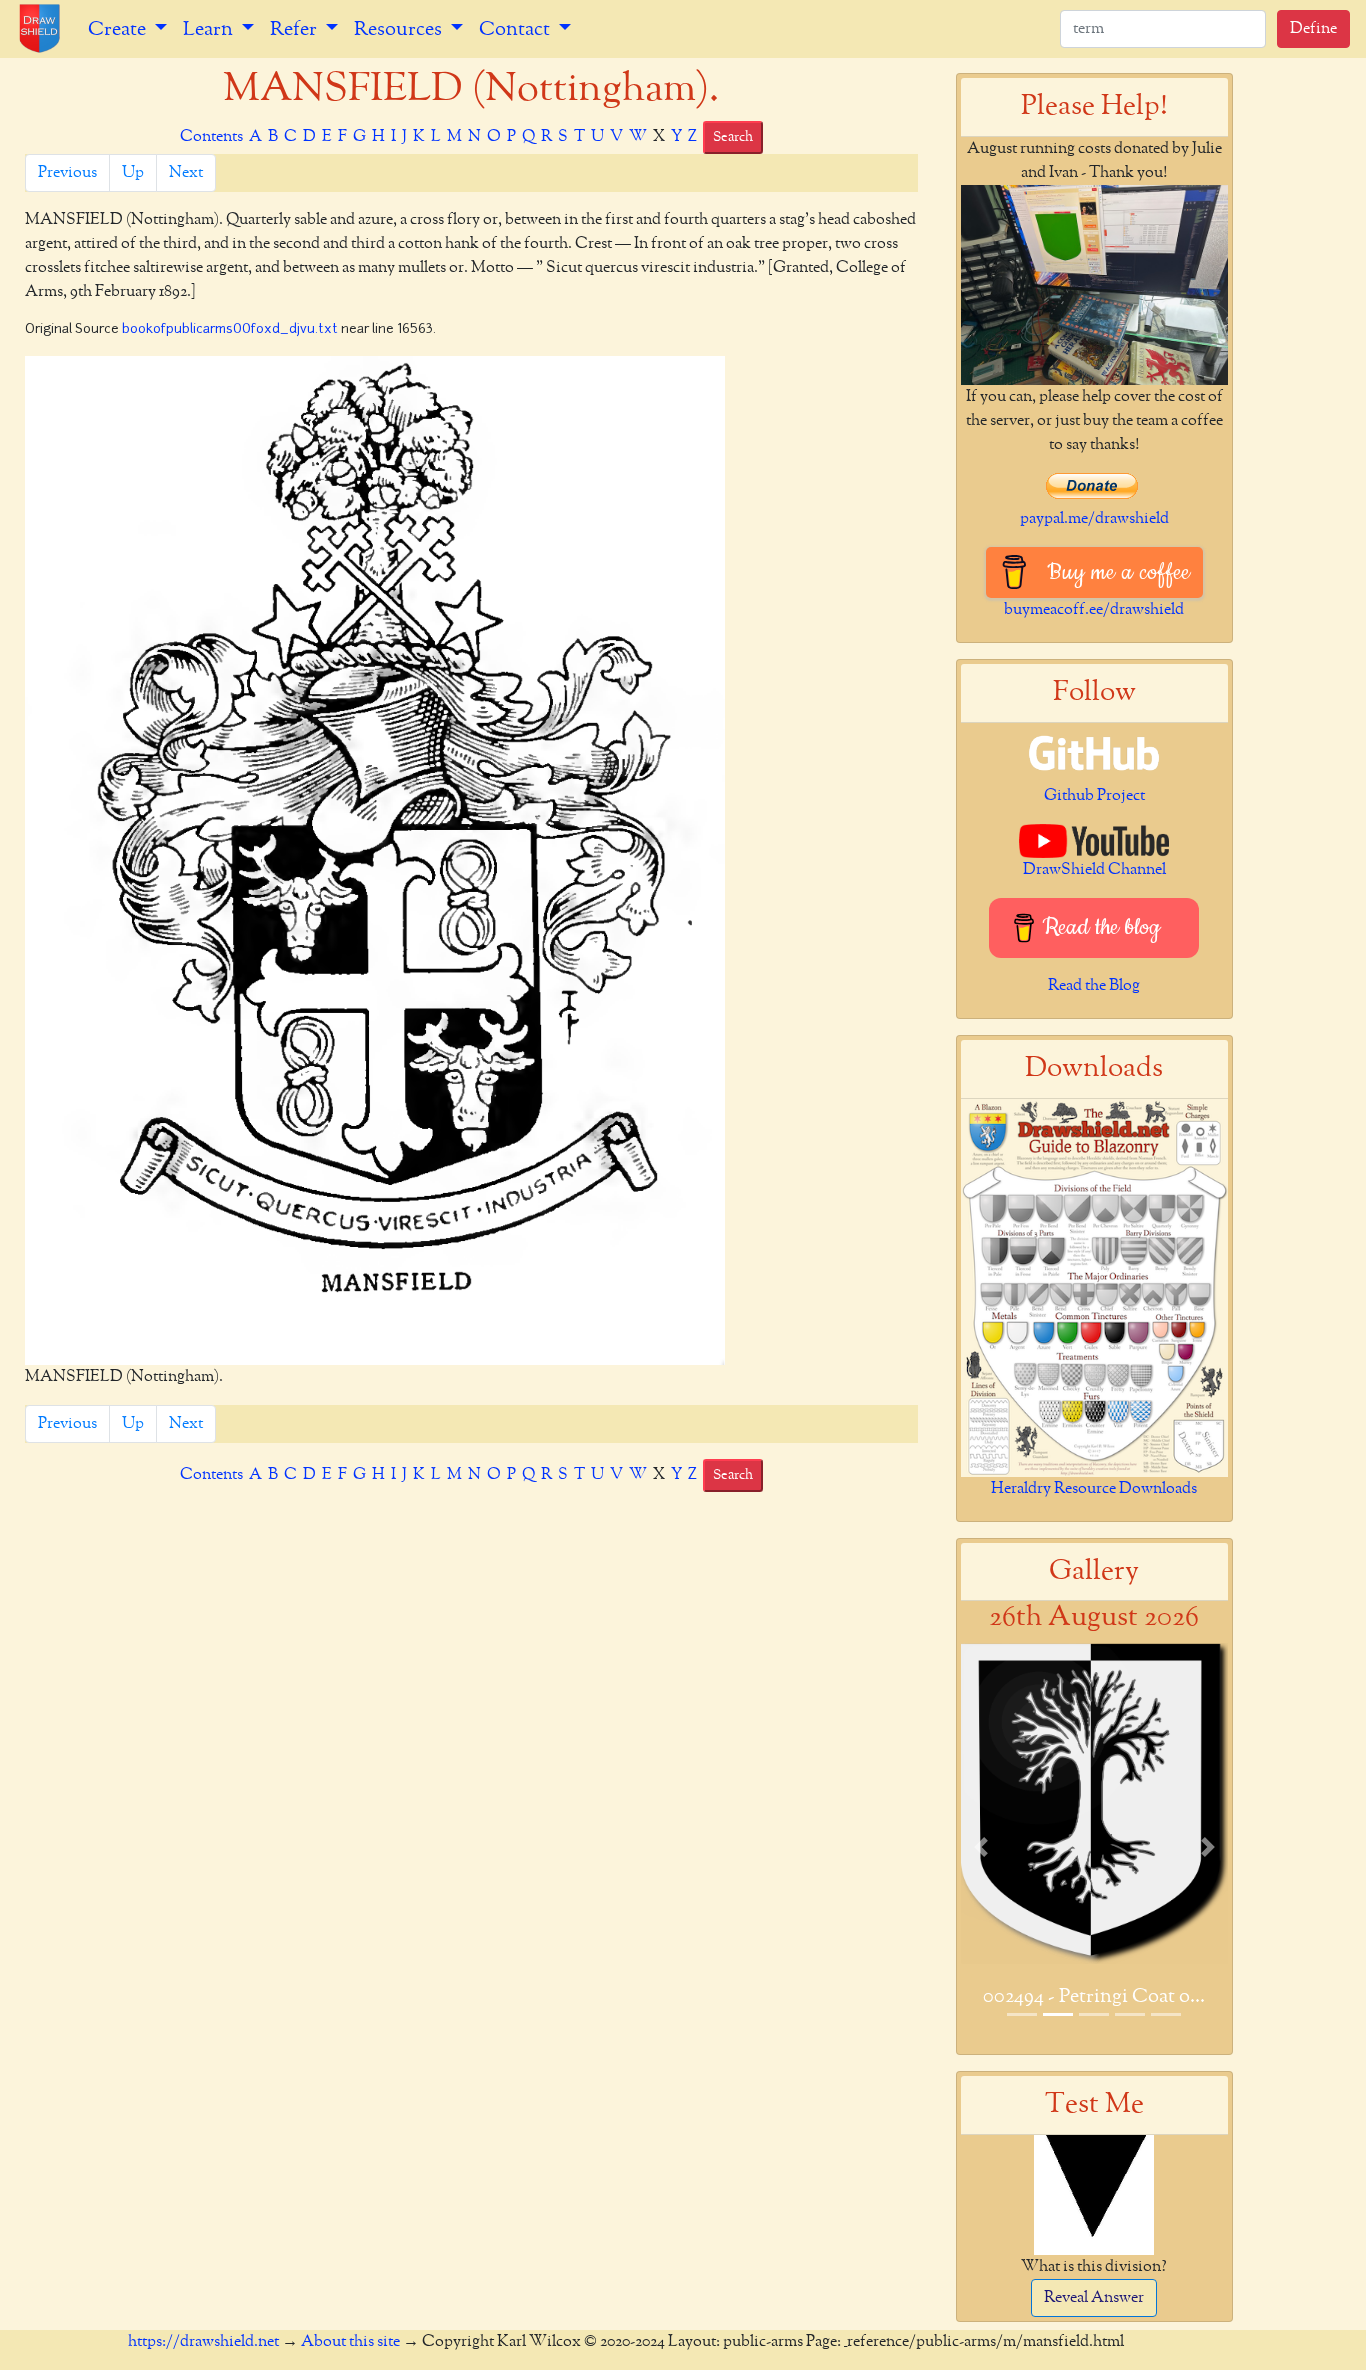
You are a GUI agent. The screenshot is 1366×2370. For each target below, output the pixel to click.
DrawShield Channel (1094, 870)
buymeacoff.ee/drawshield (1094, 610)
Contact (516, 29)
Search (733, 137)
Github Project (1094, 796)
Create (119, 29)
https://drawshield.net (203, 2342)
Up (133, 173)
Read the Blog (1094, 986)
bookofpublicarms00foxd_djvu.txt (230, 329)
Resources (400, 29)
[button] (981, 1846)
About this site (350, 2342)
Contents (211, 137)
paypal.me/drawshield (1094, 519)
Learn (210, 29)
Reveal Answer (1094, 2298)
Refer (295, 29)
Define (1313, 29)
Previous (67, 173)
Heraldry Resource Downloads (1094, 1489)
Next (186, 173)
